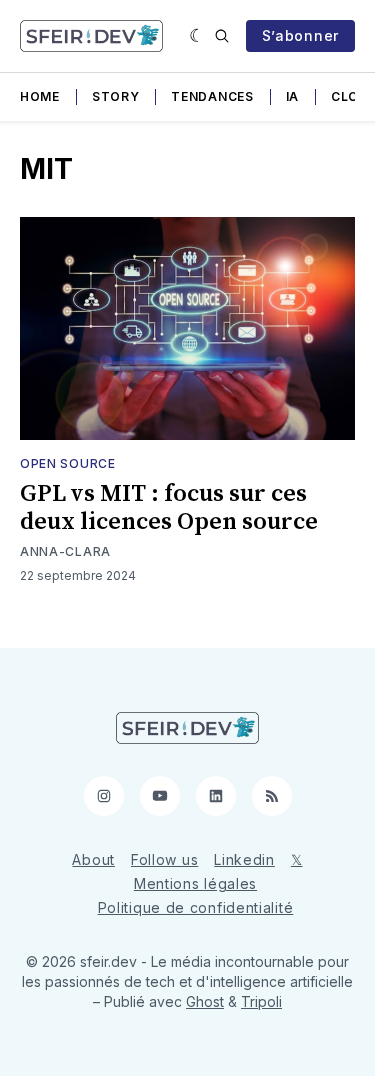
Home (40, 96)
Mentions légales (195, 883)
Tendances (212, 96)
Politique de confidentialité (196, 907)
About (93, 859)
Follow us (164, 859)
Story (116, 96)
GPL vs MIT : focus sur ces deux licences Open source (169, 508)
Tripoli (261, 1001)
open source (68, 463)
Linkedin (244, 859)
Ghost (205, 1001)
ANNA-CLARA (65, 551)
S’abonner (300, 35)
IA (292, 96)
